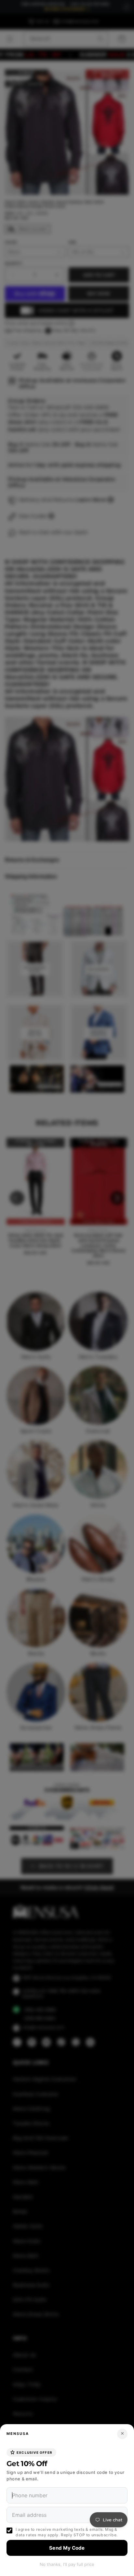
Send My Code (67, 2548)
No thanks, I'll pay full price (67, 2564)
